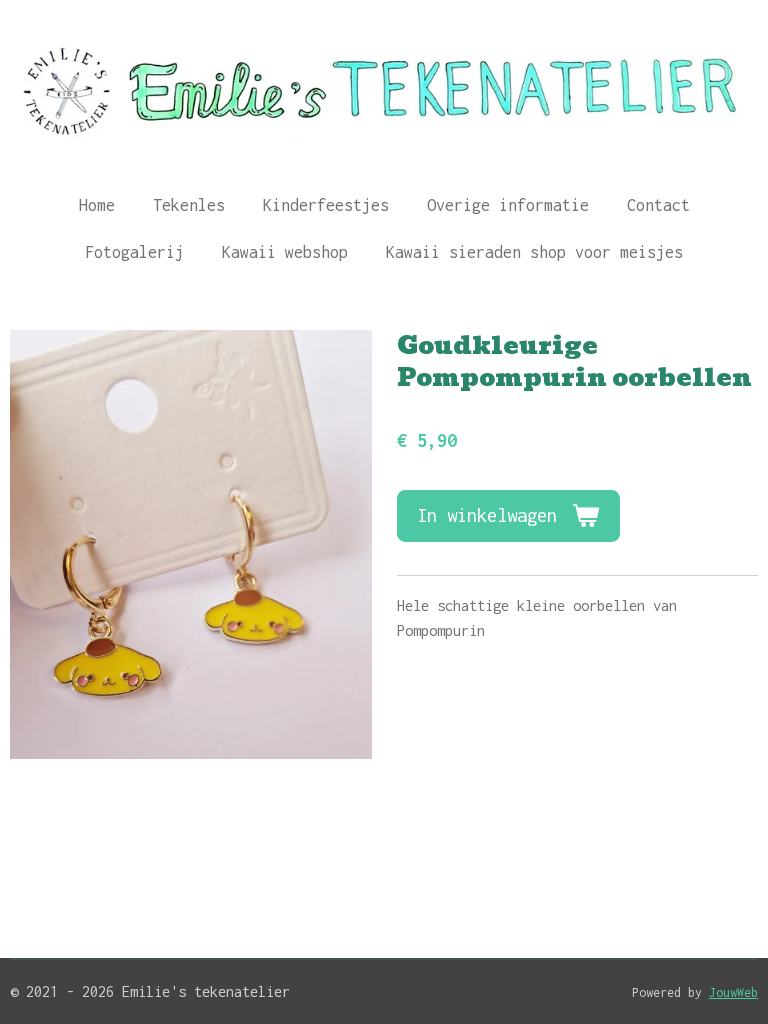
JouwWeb (733, 992)
